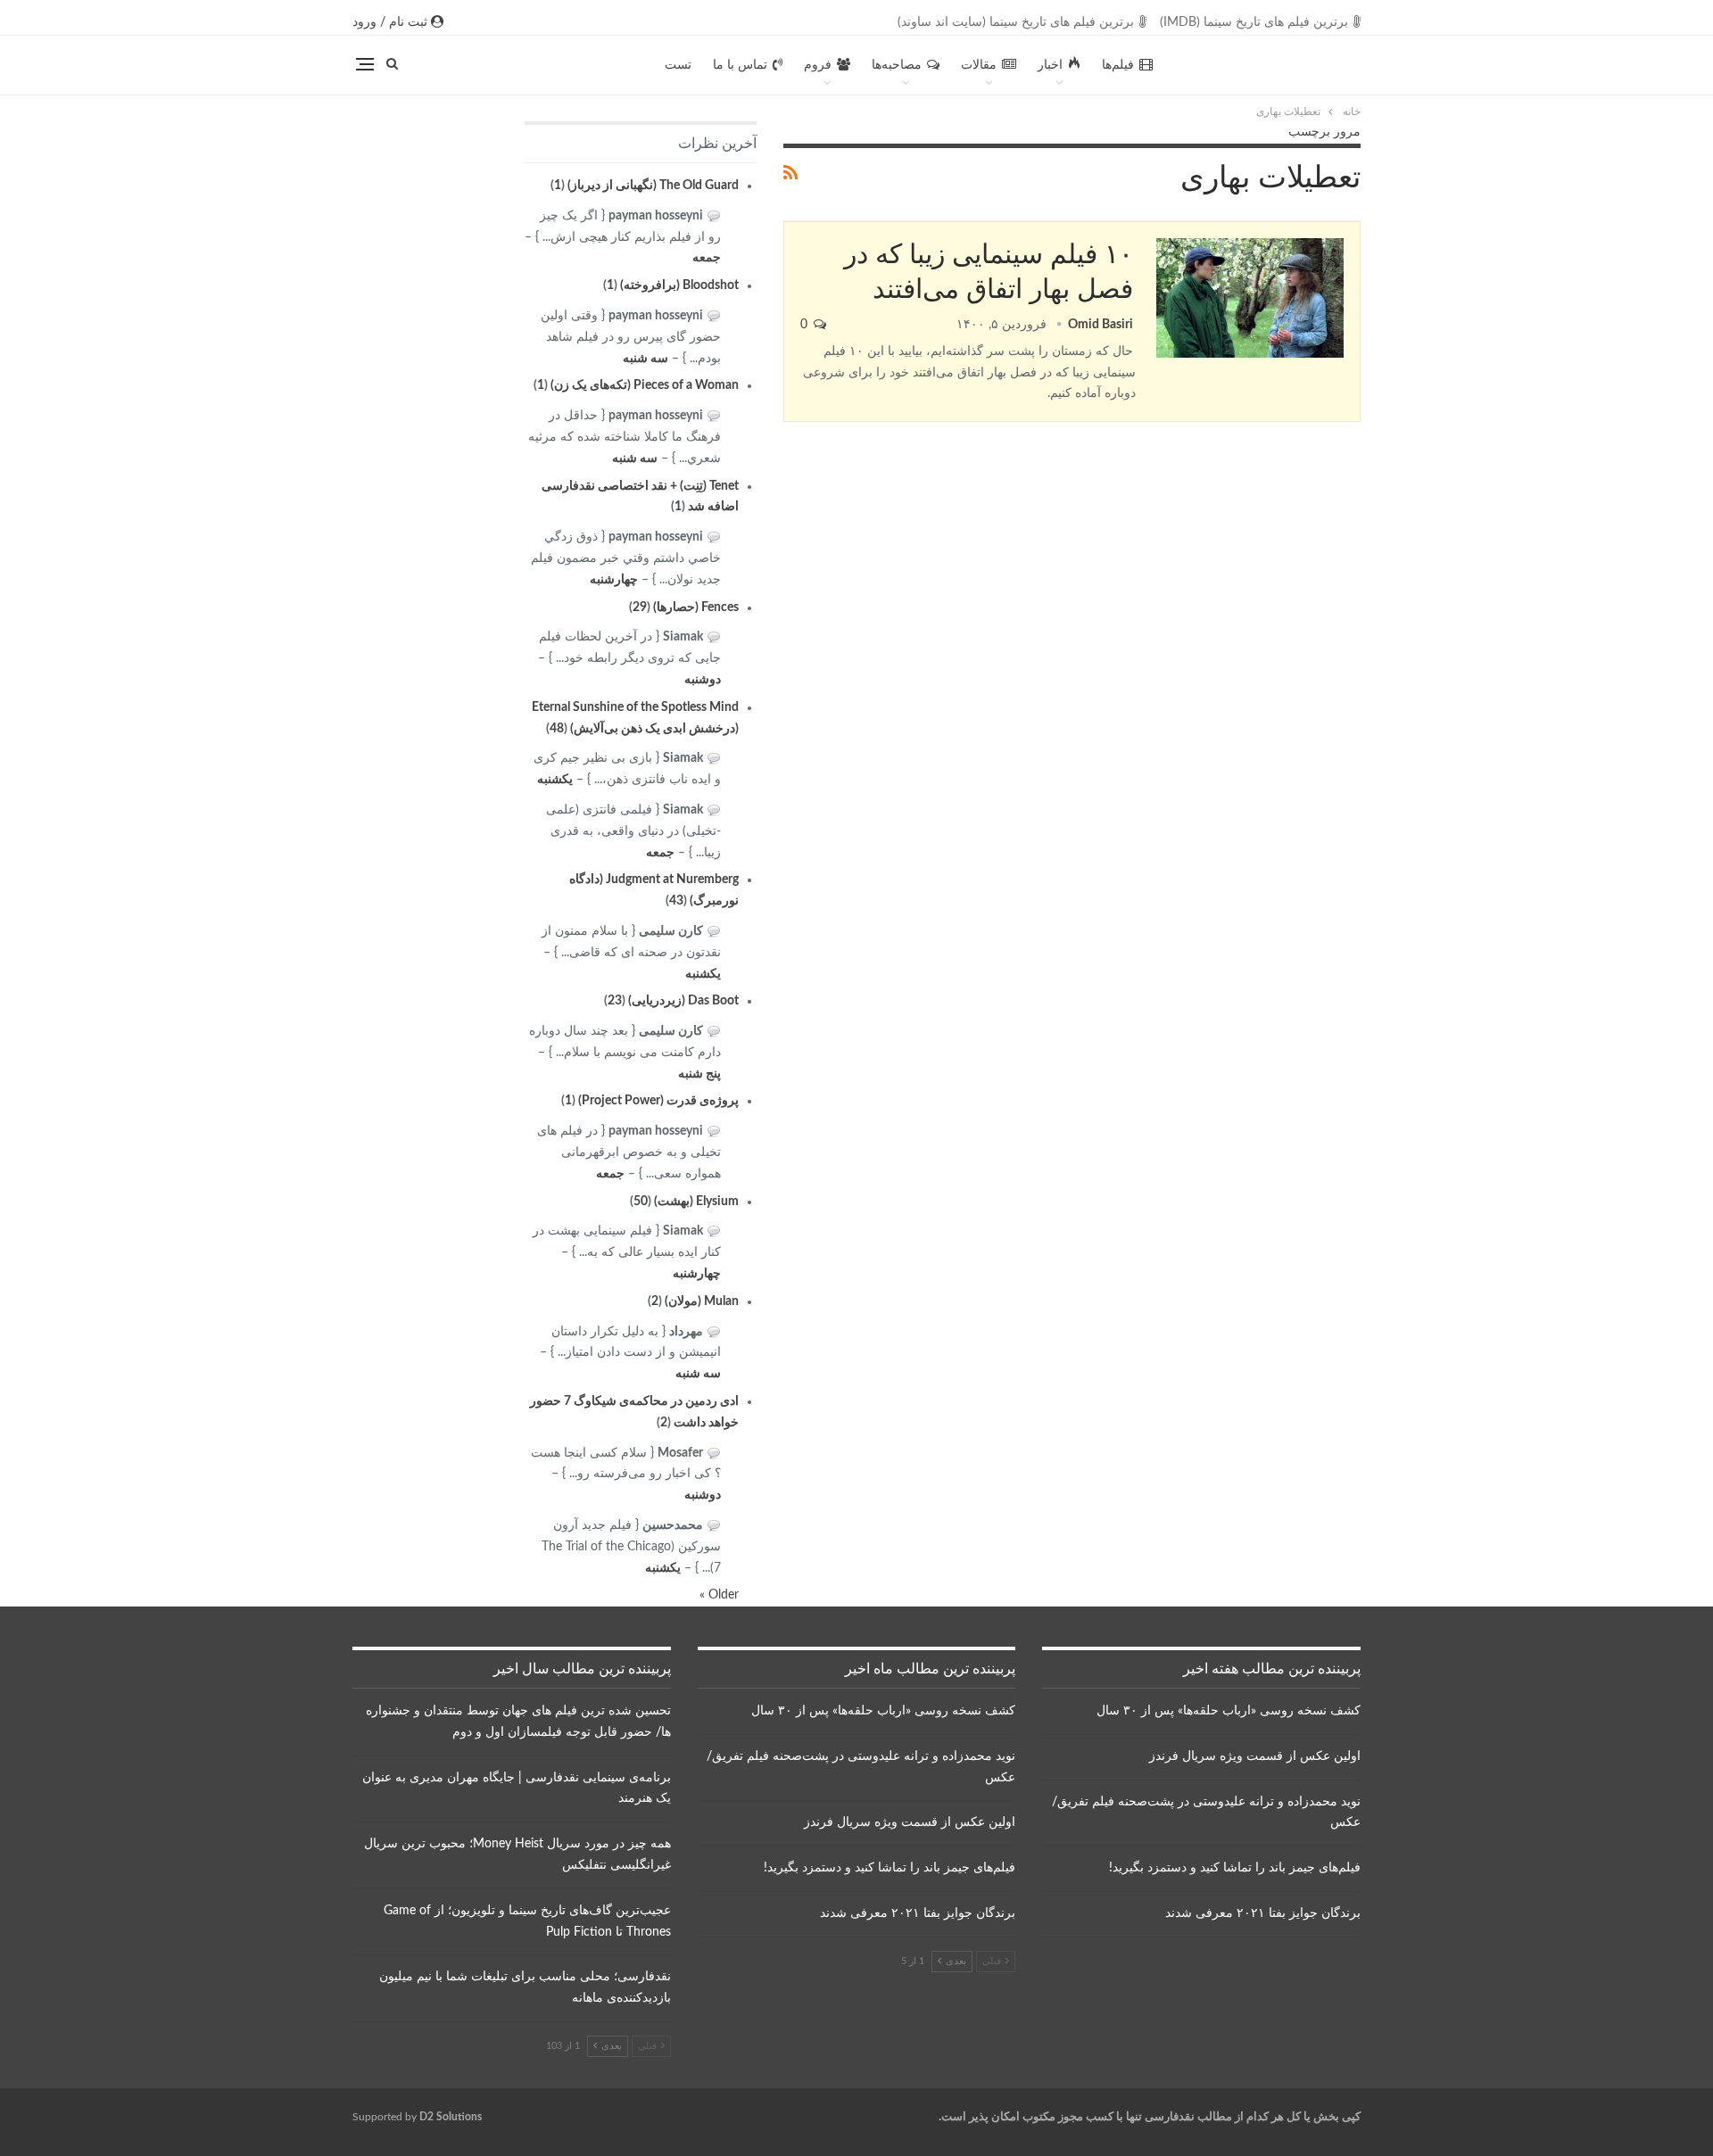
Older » (719, 1595)
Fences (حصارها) (696, 607)
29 (640, 607)
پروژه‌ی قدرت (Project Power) (658, 1101)
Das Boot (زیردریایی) (683, 1001)
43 (676, 901)
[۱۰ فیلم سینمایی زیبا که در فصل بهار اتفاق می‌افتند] (1250, 298)
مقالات (979, 65)
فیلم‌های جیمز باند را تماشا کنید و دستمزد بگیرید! (1235, 1868)
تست (678, 65)
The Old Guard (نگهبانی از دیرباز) (653, 186)
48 (557, 729)
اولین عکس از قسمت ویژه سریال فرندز (1255, 1756)
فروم (818, 65)
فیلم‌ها (1118, 65)
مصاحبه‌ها (897, 65)
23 (615, 1001)
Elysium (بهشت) (696, 1202)
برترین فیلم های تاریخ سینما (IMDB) (1254, 22)
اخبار (1050, 65)
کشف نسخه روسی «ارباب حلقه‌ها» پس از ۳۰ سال (1229, 1711)
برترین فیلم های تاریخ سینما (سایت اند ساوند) (1016, 22)
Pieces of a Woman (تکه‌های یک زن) (645, 385)
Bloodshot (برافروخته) (679, 285)
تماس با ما (740, 65)
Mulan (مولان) (702, 1301)
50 (641, 1202)
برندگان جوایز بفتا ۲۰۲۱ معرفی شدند (1263, 1913)
